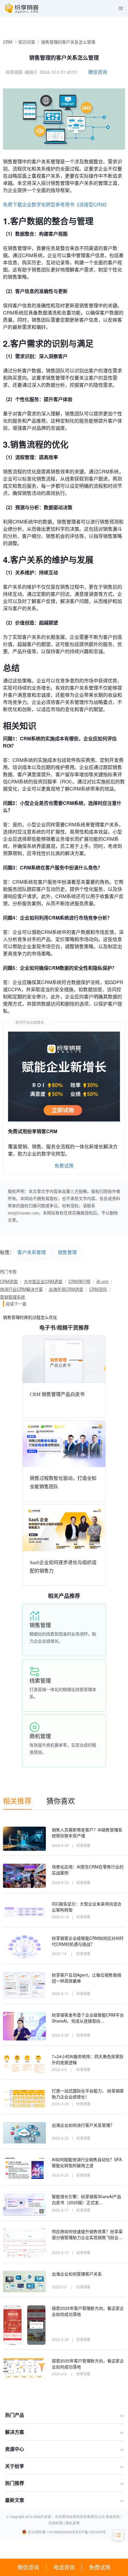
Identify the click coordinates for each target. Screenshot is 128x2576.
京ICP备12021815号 (91, 2532)
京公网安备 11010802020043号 (52, 2532)
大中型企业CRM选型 (43, 1281)
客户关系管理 (32, 1252)
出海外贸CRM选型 (66, 1289)
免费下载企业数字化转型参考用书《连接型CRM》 (56, 204)
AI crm (103, 1281)
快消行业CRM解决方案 (21, 1289)
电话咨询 (64, 2567)
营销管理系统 (13, 1297)
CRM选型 (9, 1281)
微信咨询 (28, 2567)
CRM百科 (98, 1289)
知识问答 (27, 42)
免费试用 (100, 2567)
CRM (8, 42)
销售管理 (67, 1252)
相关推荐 (17, 1801)
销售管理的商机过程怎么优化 (30, 1317)
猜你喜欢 (61, 1801)
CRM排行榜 (79, 1281)
